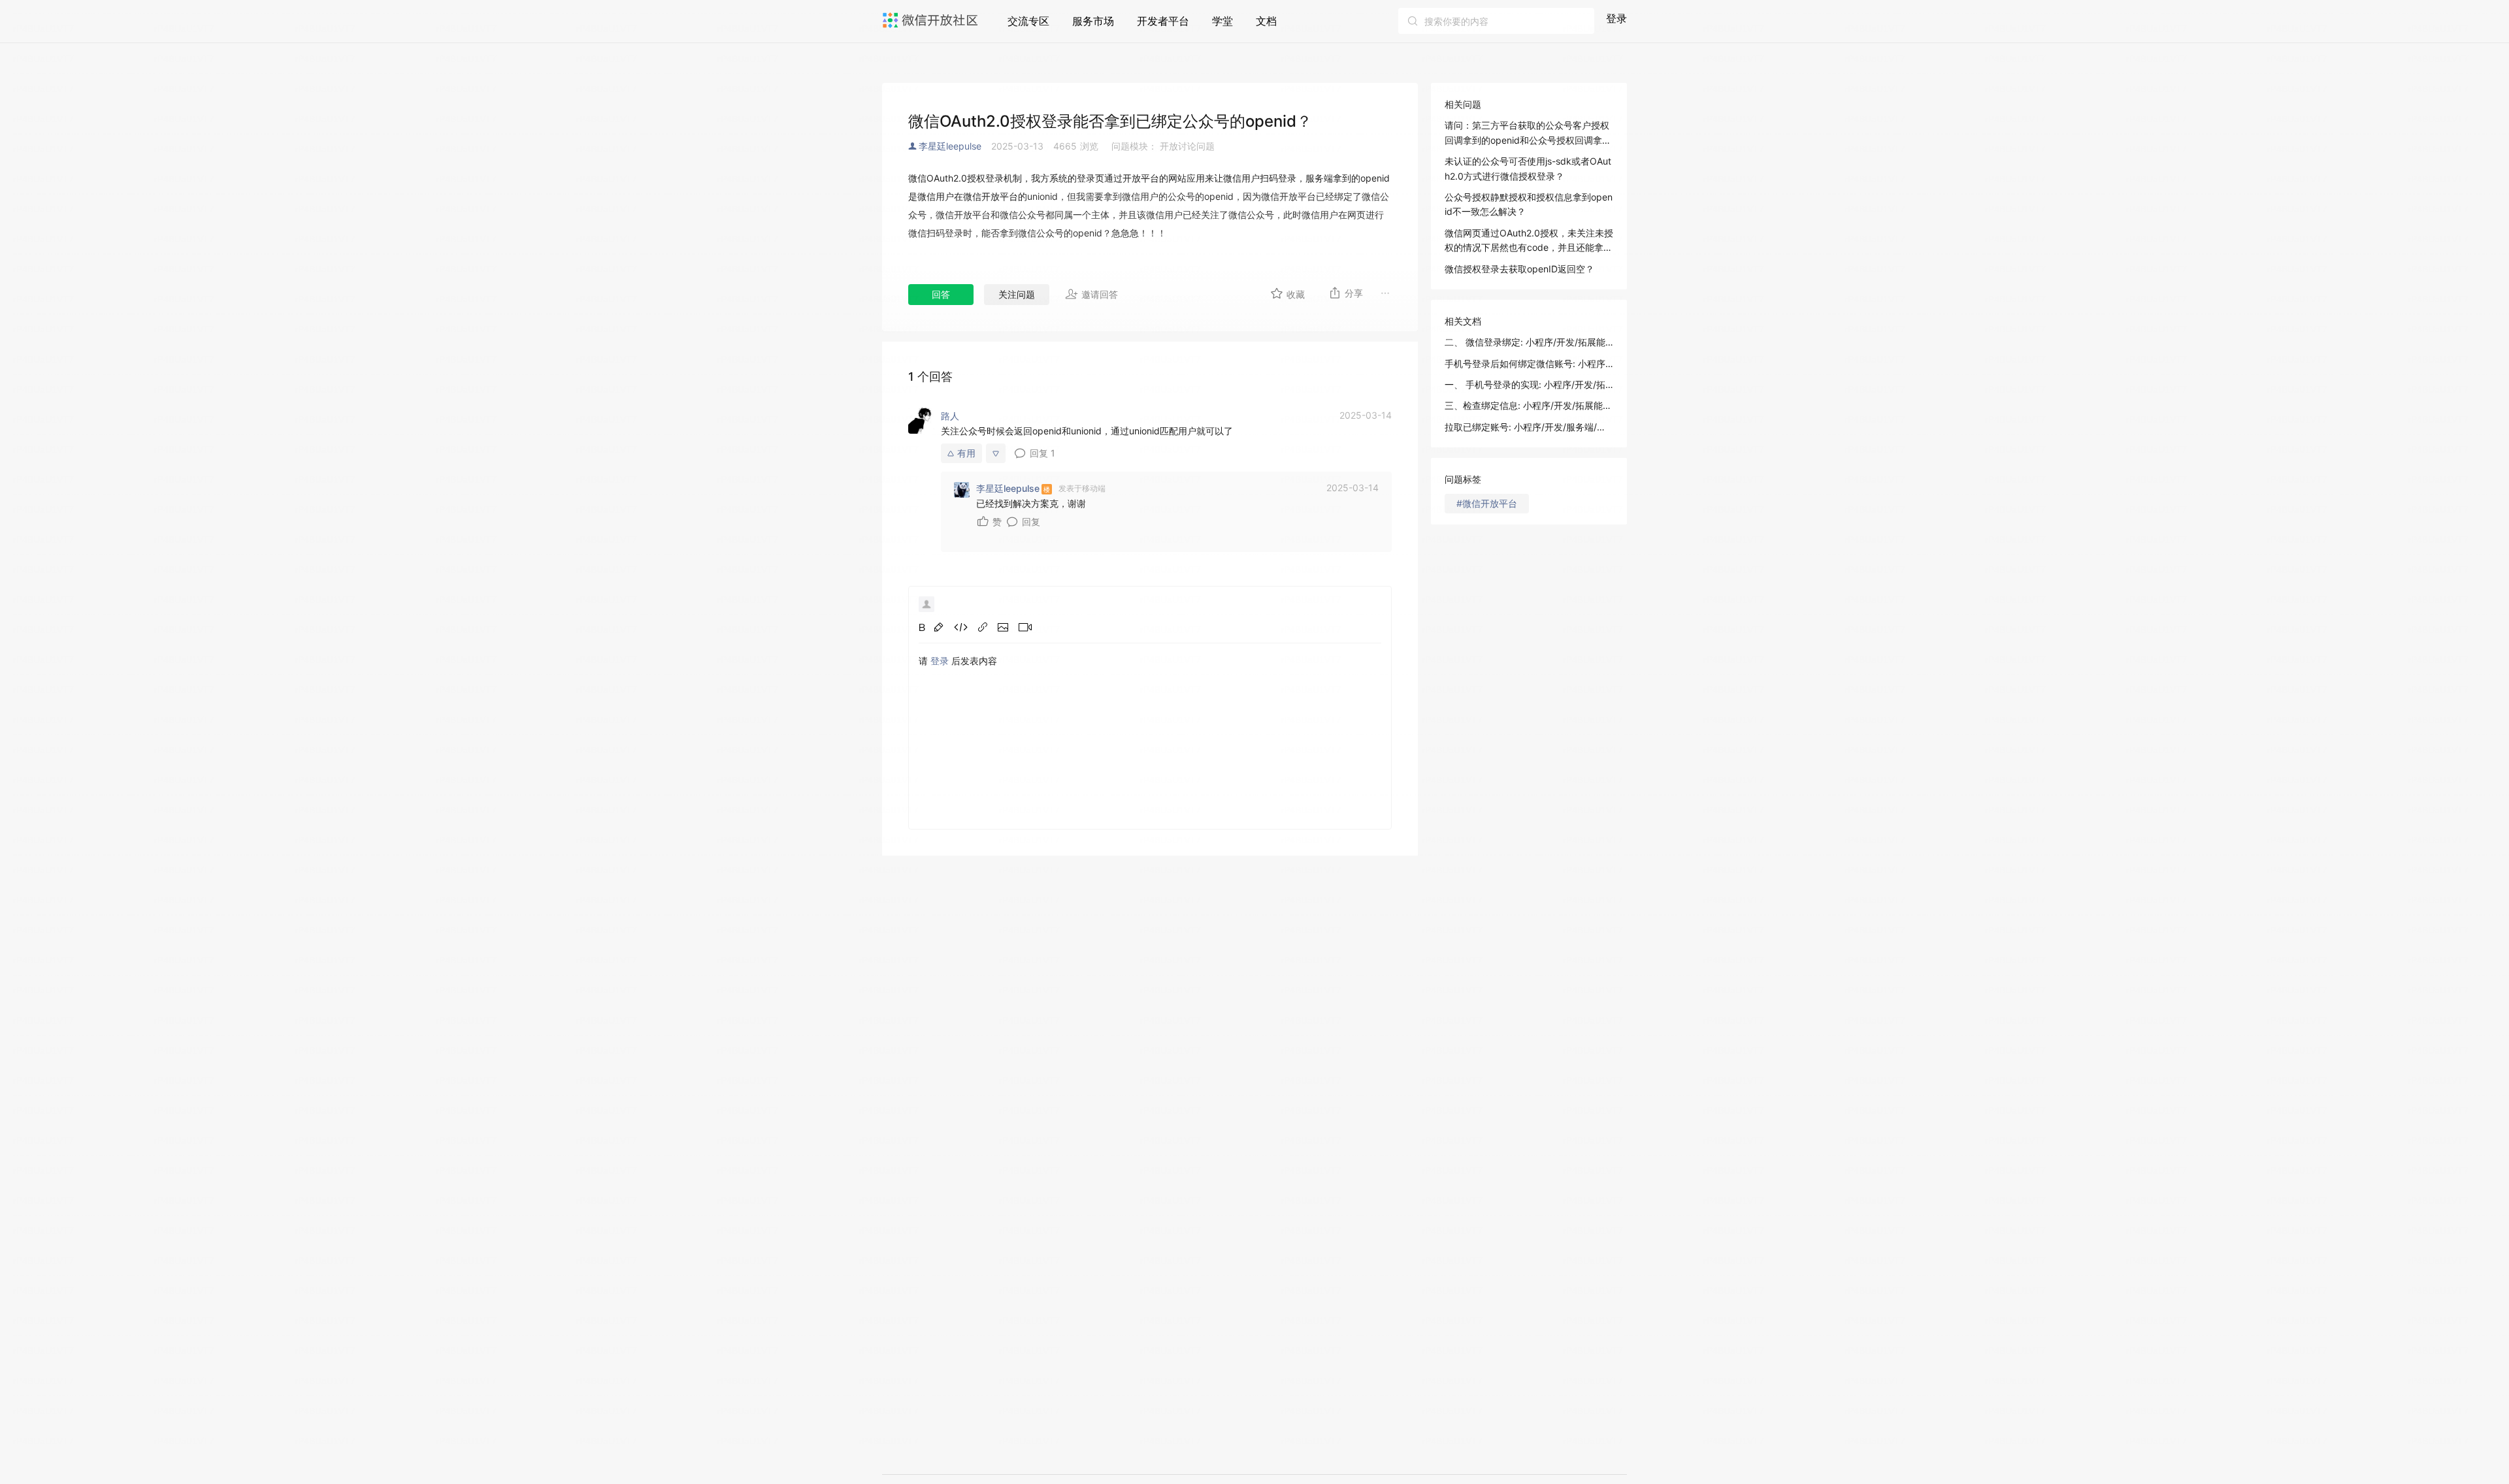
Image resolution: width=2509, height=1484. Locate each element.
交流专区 (1028, 21)
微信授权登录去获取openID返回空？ (1519, 269)
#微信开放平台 (1487, 503)
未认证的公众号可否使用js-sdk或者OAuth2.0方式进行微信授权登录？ (1528, 168)
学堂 (1222, 21)
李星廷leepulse (950, 146)
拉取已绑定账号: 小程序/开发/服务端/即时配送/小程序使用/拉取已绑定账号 (1529, 427)
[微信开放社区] (932, 20)
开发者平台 (1163, 21)
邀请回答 (1100, 294)
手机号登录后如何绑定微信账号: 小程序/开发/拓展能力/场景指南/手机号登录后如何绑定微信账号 (1529, 363)
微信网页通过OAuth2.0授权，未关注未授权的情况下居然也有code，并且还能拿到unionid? (1529, 241)
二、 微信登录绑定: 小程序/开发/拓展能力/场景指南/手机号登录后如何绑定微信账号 (1529, 342)
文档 (1266, 21)
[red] (939, 627)
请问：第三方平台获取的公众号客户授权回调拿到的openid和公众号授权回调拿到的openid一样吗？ (1528, 134)
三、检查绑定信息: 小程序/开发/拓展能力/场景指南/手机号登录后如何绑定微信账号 (1529, 405)
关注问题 (1017, 294)
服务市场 (1093, 21)
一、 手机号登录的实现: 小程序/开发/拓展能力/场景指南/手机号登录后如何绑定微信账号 (1529, 384)
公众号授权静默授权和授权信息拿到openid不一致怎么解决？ (1529, 204)
